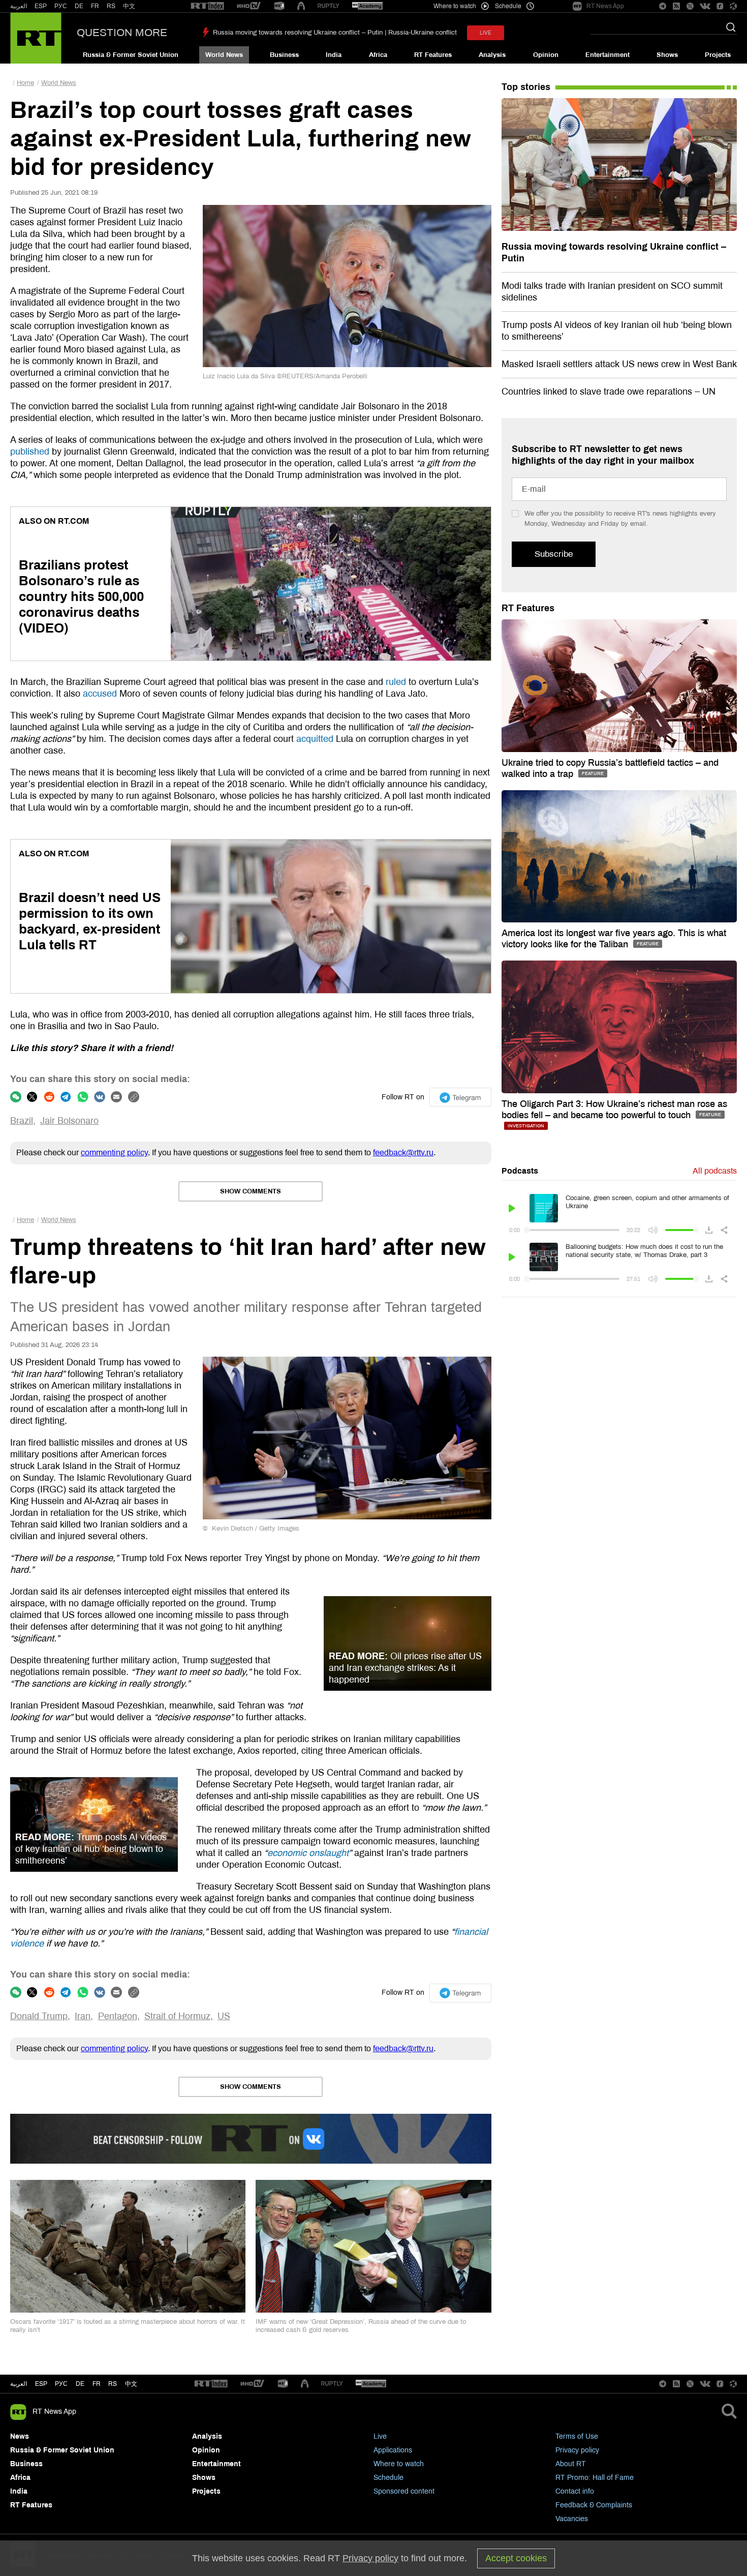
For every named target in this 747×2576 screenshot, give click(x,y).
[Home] (36, 38)
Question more (122, 33)
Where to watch (399, 2464)
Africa (378, 55)
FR (95, 6)
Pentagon (118, 2016)
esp (41, 2384)
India (334, 55)
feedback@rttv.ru (403, 1152)
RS (111, 6)
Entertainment (608, 55)
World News (224, 55)
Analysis (492, 55)
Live (380, 2436)
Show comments (251, 1191)
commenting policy (114, 1152)
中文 (129, 6)
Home (25, 83)
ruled (396, 682)
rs (113, 2384)
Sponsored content (404, 2491)
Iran (83, 2016)
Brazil (22, 1121)
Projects (718, 55)
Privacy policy (577, 2450)
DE (79, 6)
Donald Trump (39, 2016)
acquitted (315, 739)
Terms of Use (577, 2436)
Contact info (575, 2491)
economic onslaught (308, 1853)
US (224, 2016)
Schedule (388, 2478)
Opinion (546, 55)
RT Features (433, 55)
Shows (667, 55)
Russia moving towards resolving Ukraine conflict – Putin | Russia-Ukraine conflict (335, 33)
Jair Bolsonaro (69, 1121)
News (20, 2436)
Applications (393, 2450)
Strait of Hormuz (177, 2016)
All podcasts (715, 1171)
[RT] (207, 6)
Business (284, 55)
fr (97, 2384)
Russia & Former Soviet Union (131, 55)
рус (61, 2384)
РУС (61, 6)
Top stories (526, 87)
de (80, 2384)
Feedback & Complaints (594, 2505)
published (30, 452)
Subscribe (554, 554)
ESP (41, 6)
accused (100, 694)
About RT (571, 2464)
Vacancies (572, 2519)
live (486, 33)
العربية (19, 6)
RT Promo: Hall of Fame (595, 2478)
